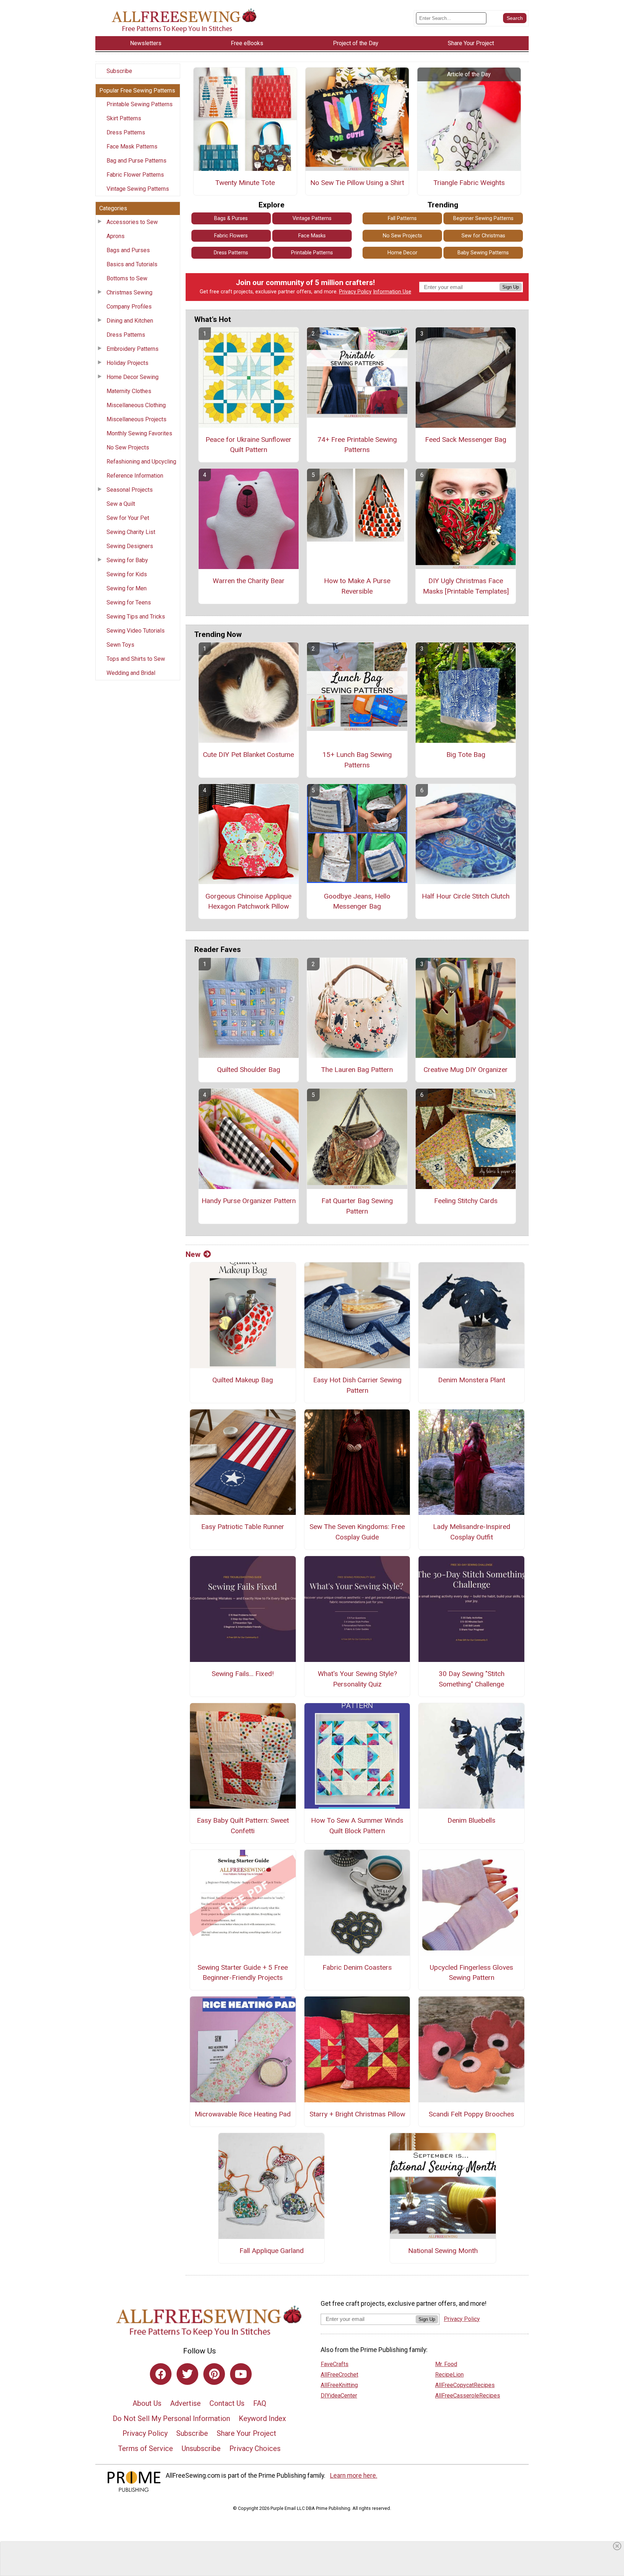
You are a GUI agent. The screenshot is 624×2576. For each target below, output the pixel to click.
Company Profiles (129, 307)
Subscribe (119, 71)
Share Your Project (246, 2433)
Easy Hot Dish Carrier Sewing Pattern (357, 1385)
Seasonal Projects (130, 490)
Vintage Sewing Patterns (138, 189)
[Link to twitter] (187, 2374)
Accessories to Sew (132, 222)
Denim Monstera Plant (472, 1380)
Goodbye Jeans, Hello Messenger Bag (357, 901)
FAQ (260, 2403)
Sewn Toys (120, 645)
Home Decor (402, 253)
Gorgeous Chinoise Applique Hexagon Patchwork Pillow (248, 901)
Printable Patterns (312, 253)
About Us (147, 2403)
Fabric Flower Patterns (135, 175)
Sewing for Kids (127, 574)
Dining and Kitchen (130, 321)
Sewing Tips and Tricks (136, 617)
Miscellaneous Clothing (136, 405)
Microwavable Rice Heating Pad (243, 2114)
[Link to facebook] (161, 2374)
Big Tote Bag (466, 755)
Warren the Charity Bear (249, 581)
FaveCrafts (335, 2364)
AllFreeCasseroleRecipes (468, 2396)
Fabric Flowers (231, 236)
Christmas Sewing (129, 292)
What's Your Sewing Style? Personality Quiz (357, 1679)
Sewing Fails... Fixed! (243, 1674)
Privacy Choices (255, 2448)
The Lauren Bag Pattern (357, 1070)
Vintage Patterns (312, 218)
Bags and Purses (128, 250)
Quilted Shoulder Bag (249, 1070)
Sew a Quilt (121, 504)
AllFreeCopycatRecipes (465, 2385)
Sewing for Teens (129, 602)
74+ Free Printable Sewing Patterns (357, 445)
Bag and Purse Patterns (136, 161)
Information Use (392, 292)
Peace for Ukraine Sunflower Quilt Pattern (248, 445)
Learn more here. (354, 2476)
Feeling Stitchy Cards (466, 1201)
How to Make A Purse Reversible (357, 586)
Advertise (185, 2403)
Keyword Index (262, 2418)
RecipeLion (449, 2375)
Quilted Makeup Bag (243, 1380)
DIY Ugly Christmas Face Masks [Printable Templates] (466, 586)
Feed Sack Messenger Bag (466, 440)
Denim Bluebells (471, 1820)
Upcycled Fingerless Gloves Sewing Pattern (471, 1973)
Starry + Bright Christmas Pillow (357, 2114)
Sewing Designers (130, 546)
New (193, 1254)
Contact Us (227, 2403)
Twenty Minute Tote (245, 183)
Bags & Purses (231, 218)
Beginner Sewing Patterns (483, 218)
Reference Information (135, 476)
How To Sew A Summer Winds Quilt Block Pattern (357, 1826)
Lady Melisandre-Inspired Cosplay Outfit (472, 1532)
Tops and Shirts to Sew (136, 659)
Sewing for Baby (127, 560)
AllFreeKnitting (339, 2385)
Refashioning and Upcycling (141, 462)
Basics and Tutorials (132, 264)
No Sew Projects (128, 447)
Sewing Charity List (131, 532)
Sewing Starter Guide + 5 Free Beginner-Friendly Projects (243, 1973)
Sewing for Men (127, 588)
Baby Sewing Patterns (483, 253)
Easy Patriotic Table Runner (243, 1527)
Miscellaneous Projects (136, 419)
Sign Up (511, 287)
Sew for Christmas (483, 236)
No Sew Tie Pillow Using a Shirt (357, 183)
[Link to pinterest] (214, 2374)
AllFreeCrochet (339, 2375)
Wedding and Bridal (131, 673)
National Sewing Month (443, 2251)
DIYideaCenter (339, 2396)
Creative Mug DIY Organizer (466, 1070)
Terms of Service (146, 2448)
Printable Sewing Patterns (140, 104)
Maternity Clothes (129, 391)
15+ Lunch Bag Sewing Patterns (357, 760)
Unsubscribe (201, 2448)
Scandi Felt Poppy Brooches (471, 2114)
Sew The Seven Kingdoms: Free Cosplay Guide (357, 1532)
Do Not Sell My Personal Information (171, 2418)
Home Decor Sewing (133, 377)
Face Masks (312, 236)
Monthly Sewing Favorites (139, 433)
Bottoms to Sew (127, 278)
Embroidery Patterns (133, 349)
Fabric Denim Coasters (357, 1967)
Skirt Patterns (124, 118)
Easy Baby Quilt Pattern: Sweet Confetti (243, 1826)
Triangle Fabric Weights (469, 183)
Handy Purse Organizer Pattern (249, 1201)
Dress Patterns (126, 132)
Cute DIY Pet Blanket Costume (248, 755)
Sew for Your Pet (128, 518)
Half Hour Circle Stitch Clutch (466, 896)
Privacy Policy (355, 292)
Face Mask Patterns (132, 147)
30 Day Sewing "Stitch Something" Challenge (472, 1679)
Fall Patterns (402, 218)
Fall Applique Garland (272, 2251)
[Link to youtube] (241, 2374)
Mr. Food (446, 2364)
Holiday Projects (127, 363)
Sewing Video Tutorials (136, 631)
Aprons (116, 236)
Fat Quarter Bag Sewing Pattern (357, 1206)
